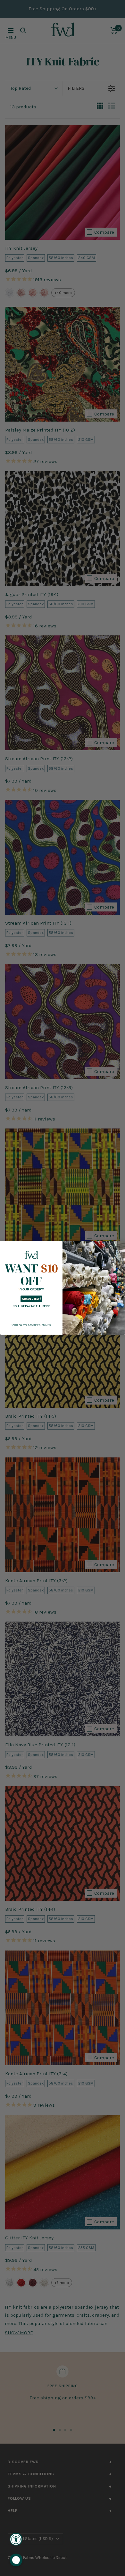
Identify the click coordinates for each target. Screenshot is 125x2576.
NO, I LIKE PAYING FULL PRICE (31, 1306)
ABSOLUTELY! (31, 1299)
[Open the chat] (16, 2560)
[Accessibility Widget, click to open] (16, 2539)
